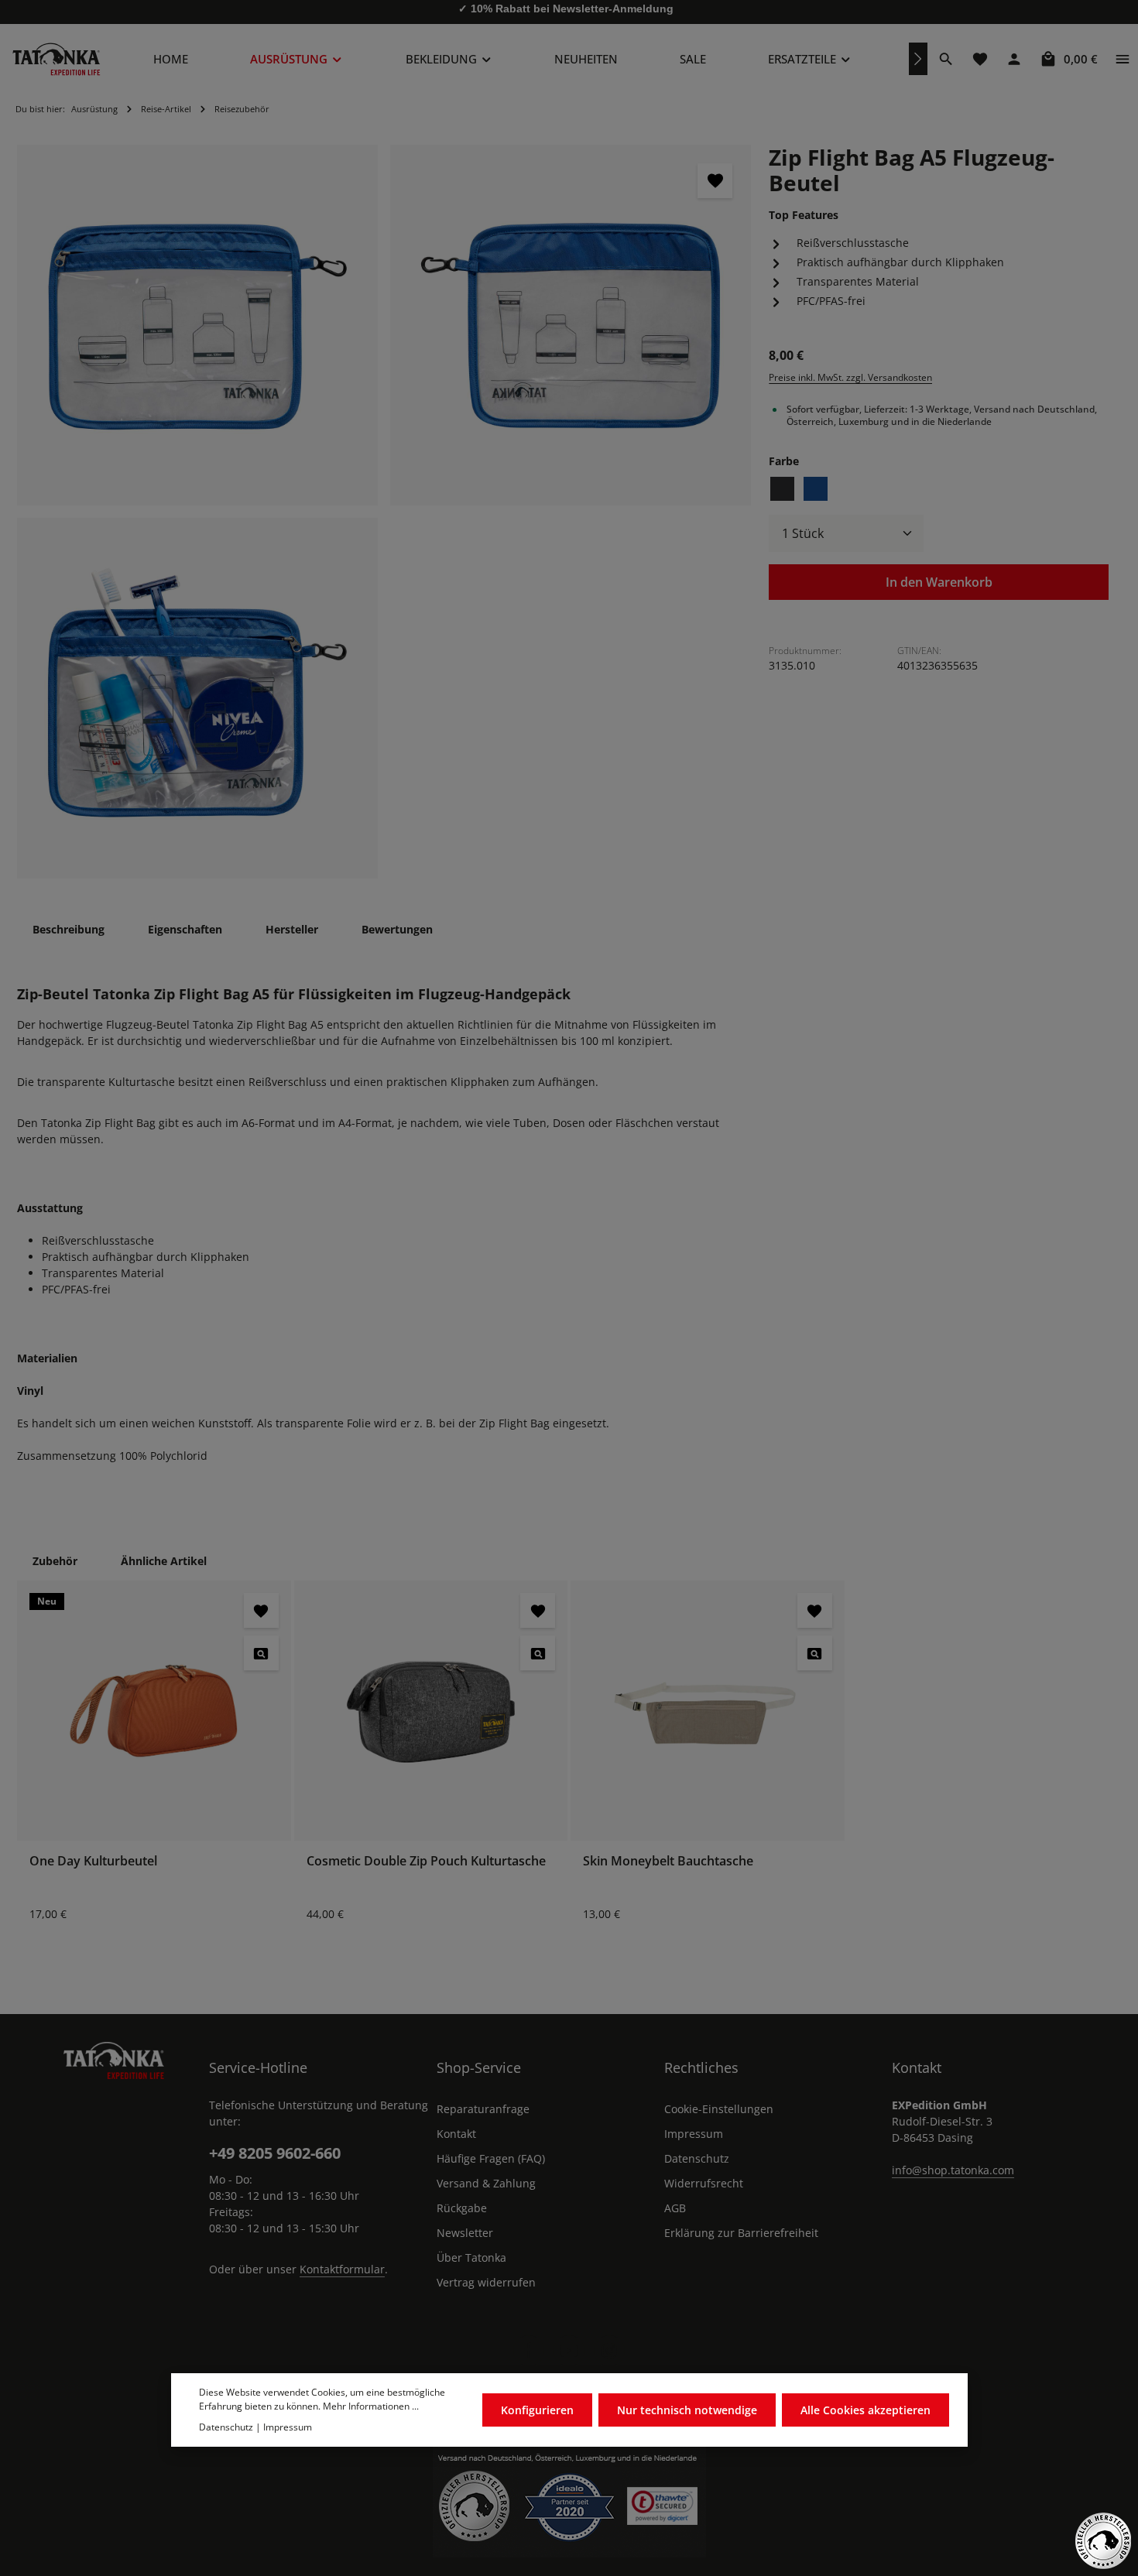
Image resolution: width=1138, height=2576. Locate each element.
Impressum (694, 2134)
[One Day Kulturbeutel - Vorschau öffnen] (261, 1653)
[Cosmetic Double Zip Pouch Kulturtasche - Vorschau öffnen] (538, 1653)
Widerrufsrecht (704, 2183)
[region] (384, 512)
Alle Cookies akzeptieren (865, 2411)
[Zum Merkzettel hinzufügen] (715, 181)
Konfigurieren (537, 2411)
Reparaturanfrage (483, 2109)
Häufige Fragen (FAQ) (491, 2158)
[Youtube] (569, 2351)
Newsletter (465, 2233)
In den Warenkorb (939, 582)
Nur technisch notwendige (687, 2411)
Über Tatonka (471, 2257)
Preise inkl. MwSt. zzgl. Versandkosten (850, 377)
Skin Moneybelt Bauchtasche (668, 1861)
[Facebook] (529, 2351)
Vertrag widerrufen (486, 2282)
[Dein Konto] (1014, 59)
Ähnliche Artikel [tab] (164, 1561)
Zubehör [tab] (55, 1561)
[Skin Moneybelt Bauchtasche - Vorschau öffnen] (815, 1653)
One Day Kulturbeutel (93, 1861)
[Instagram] (609, 2351)
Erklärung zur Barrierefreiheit (741, 2233)
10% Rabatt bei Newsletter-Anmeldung (572, 12)
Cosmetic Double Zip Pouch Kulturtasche (426, 1861)
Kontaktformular (342, 2269)
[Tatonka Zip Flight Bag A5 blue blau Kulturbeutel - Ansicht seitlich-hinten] (571, 325)
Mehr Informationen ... (371, 2407)
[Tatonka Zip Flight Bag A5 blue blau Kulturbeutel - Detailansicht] (197, 698)
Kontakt (456, 2134)
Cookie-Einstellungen (719, 2109)
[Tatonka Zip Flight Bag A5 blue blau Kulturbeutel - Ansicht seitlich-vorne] (197, 325)
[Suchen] (946, 59)
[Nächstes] (918, 59)
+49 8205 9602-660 (275, 2153)
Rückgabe (462, 2208)
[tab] (69, 929)
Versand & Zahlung (486, 2183)
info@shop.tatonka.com (953, 2170)
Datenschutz (697, 2158)
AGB (675, 2208)
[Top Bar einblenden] (1123, 59)
